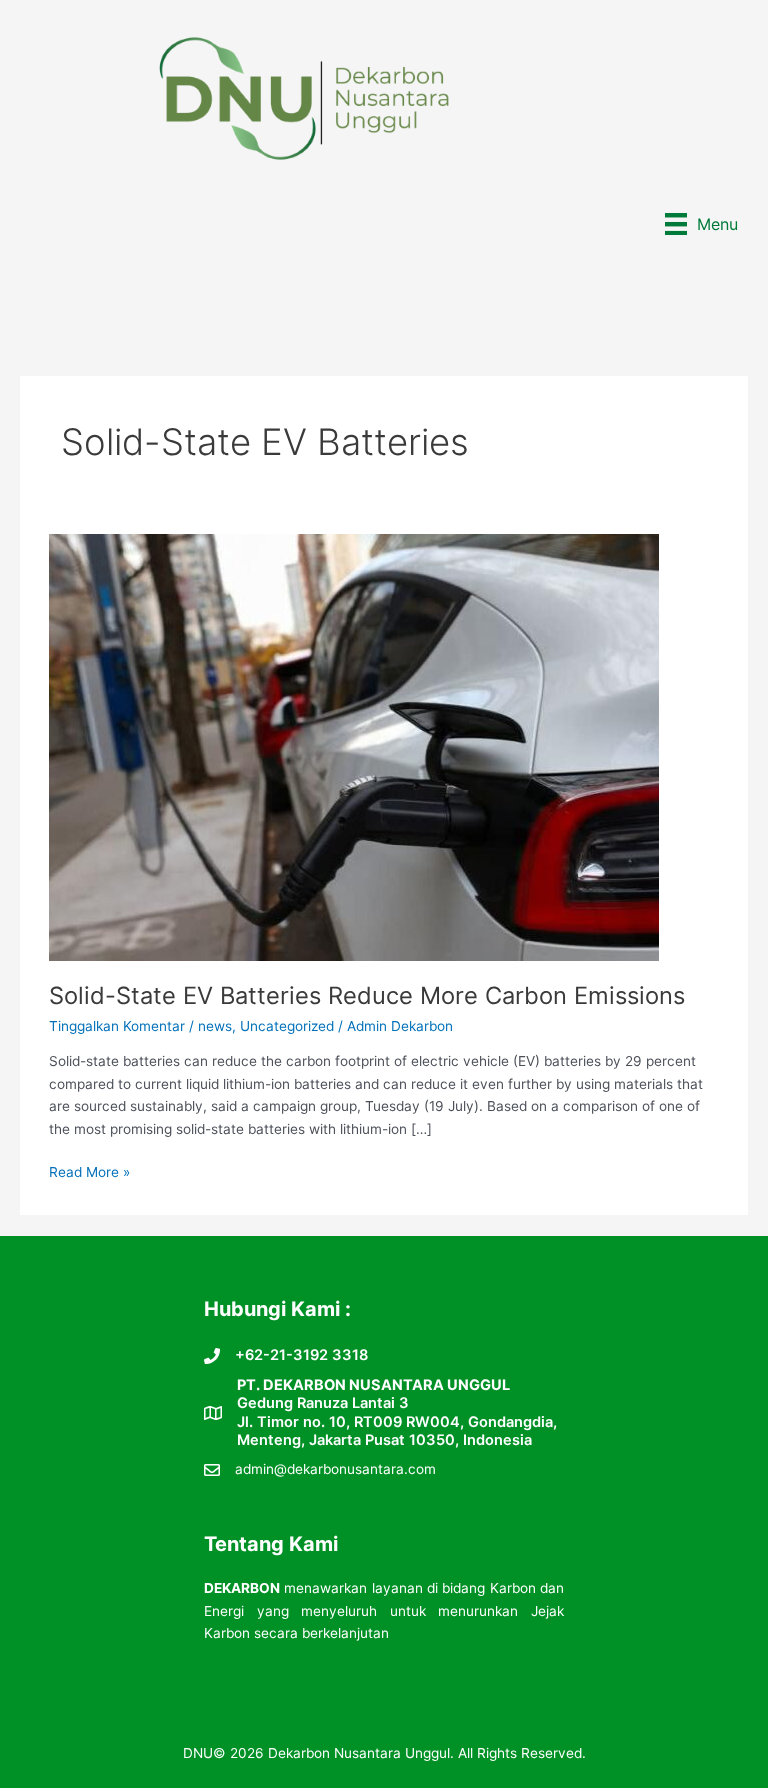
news (215, 1026)
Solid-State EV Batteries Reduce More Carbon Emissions (367, 995)
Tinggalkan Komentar (117, 1026)
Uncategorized (287, 1026)
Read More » (89, 1173)
